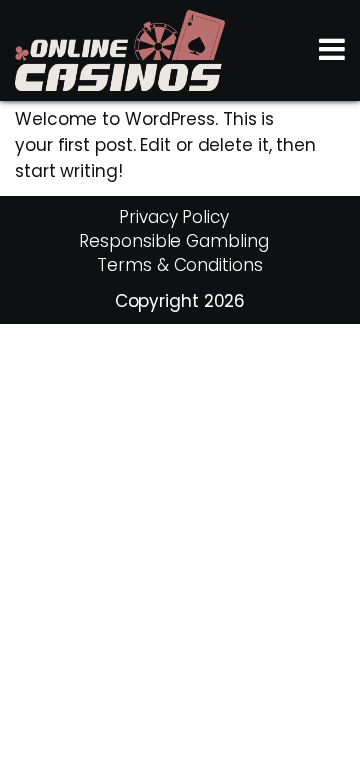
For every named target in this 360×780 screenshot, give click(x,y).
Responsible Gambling (173, 241)
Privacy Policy (174, 217)
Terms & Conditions (179, 265)
